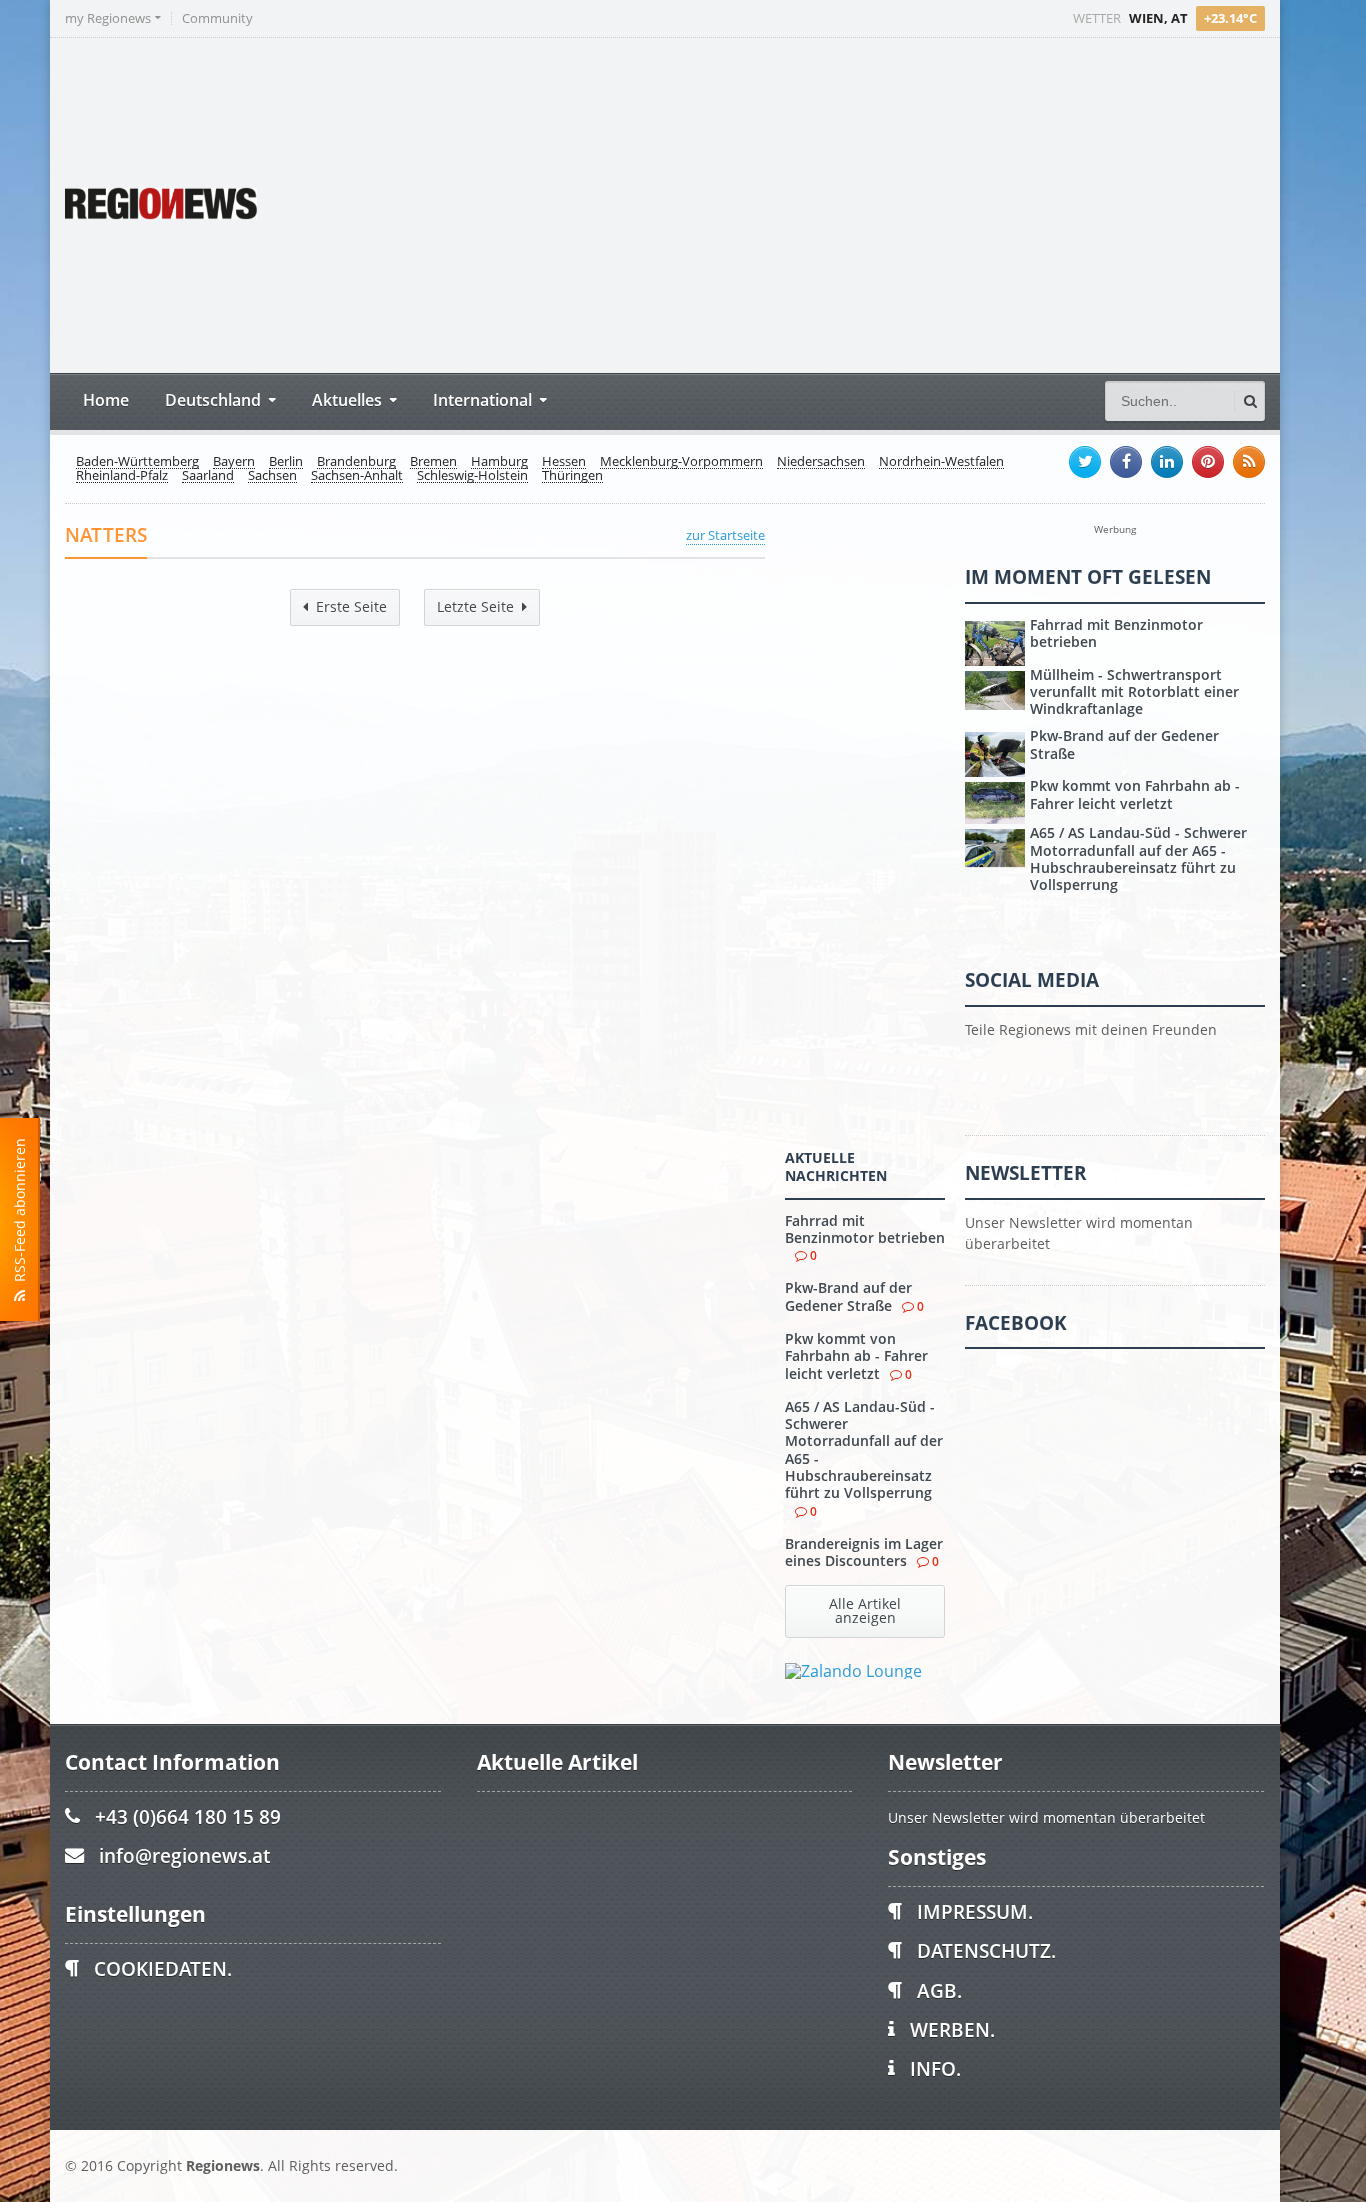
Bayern (234, 462)
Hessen (564, 462)
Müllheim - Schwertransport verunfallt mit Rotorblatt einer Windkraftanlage (1134, 692)
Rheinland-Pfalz (122, 476)
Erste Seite (351, 606)
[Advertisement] (890, 203)
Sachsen (272, 476)
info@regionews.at (184, 1855)
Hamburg (499, 462)
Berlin (286, 462)
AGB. (939, 1990)
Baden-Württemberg (137, 462)
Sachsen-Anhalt (357, 476)
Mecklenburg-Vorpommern (681, 462)
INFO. (935, 2068)
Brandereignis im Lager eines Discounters (864, 1552)
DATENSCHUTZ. (986, 1950)
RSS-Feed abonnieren (19, 1214)
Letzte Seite (475, 606)
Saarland (208, 476)
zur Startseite (725, 535)
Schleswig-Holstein (472, 476)
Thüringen (572, 476)
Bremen (433, 462)
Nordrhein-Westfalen (941, 462)
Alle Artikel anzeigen (865, 1610)
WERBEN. (952, 2029)
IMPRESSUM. (975, 1911)
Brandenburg (356, 462)
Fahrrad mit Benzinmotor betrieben (865, 1229)
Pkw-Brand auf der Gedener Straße (848, 1296)
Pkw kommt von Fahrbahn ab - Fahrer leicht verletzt (856, 1356)
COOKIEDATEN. (163, 1968)
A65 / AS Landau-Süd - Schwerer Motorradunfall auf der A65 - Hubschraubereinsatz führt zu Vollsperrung (864, 1449)
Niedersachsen (821, 462)
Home (106, 399)
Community (217, 18)
